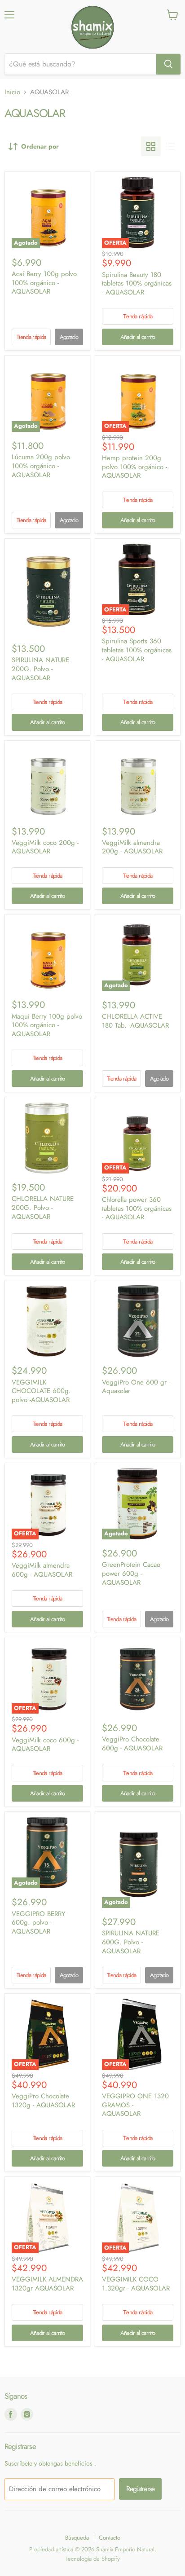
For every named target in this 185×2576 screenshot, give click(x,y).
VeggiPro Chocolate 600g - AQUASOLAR (132, 1744)
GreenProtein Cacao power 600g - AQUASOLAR (131, 1573)
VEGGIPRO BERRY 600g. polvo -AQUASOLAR (38, 1923)
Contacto (110, 2538)
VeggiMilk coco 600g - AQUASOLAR (45, 1745)
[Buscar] (168, 64)
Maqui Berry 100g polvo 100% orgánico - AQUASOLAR (47, 1025)
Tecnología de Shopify (93, 2559)
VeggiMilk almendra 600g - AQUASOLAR (42, 1570)
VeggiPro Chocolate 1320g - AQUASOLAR (43, 2101)
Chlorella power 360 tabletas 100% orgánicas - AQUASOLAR (137, 1208)
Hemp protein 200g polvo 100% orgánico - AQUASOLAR (134, 467)
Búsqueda (77, 2538)
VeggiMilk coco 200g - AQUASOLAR (45, 847)
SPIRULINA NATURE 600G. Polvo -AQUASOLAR (131, 1942)
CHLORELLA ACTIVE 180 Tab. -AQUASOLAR (135, 1021)
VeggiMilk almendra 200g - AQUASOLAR (132, 847)
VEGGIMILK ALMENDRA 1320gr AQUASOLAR (47, 2284)
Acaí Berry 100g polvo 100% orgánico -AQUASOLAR (44, 283)
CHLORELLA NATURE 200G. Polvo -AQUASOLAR (43, 1207)
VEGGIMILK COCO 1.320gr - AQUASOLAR (136, 2284)
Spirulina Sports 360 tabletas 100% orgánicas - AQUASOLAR (137, 650)
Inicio (12, 92)
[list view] (171, 146)
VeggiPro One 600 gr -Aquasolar (136, 1387)
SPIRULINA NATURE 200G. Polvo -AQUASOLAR (40, 669)
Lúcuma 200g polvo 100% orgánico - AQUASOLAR (41, 466)
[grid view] (151, 146)
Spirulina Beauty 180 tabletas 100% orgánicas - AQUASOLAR (137, 284)
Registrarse (140, 2489)
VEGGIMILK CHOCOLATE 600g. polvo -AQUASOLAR (41, 1391)
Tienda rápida (31, 337)
